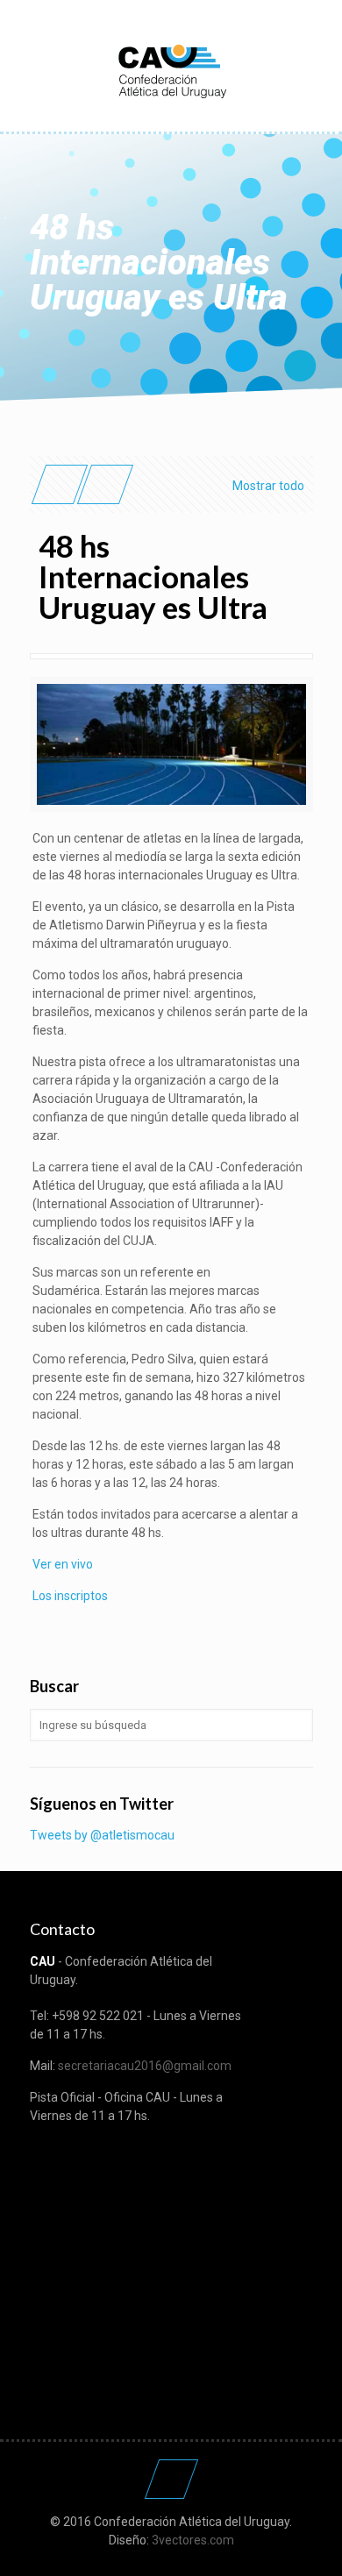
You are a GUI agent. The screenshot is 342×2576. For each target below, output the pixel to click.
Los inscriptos (70, 1596)
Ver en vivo (63, 1564)
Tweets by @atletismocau (102, 1835)
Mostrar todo (268, 486)
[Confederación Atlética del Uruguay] (171, 70)
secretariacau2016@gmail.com (145, 2066)
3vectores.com (193, 2540)
